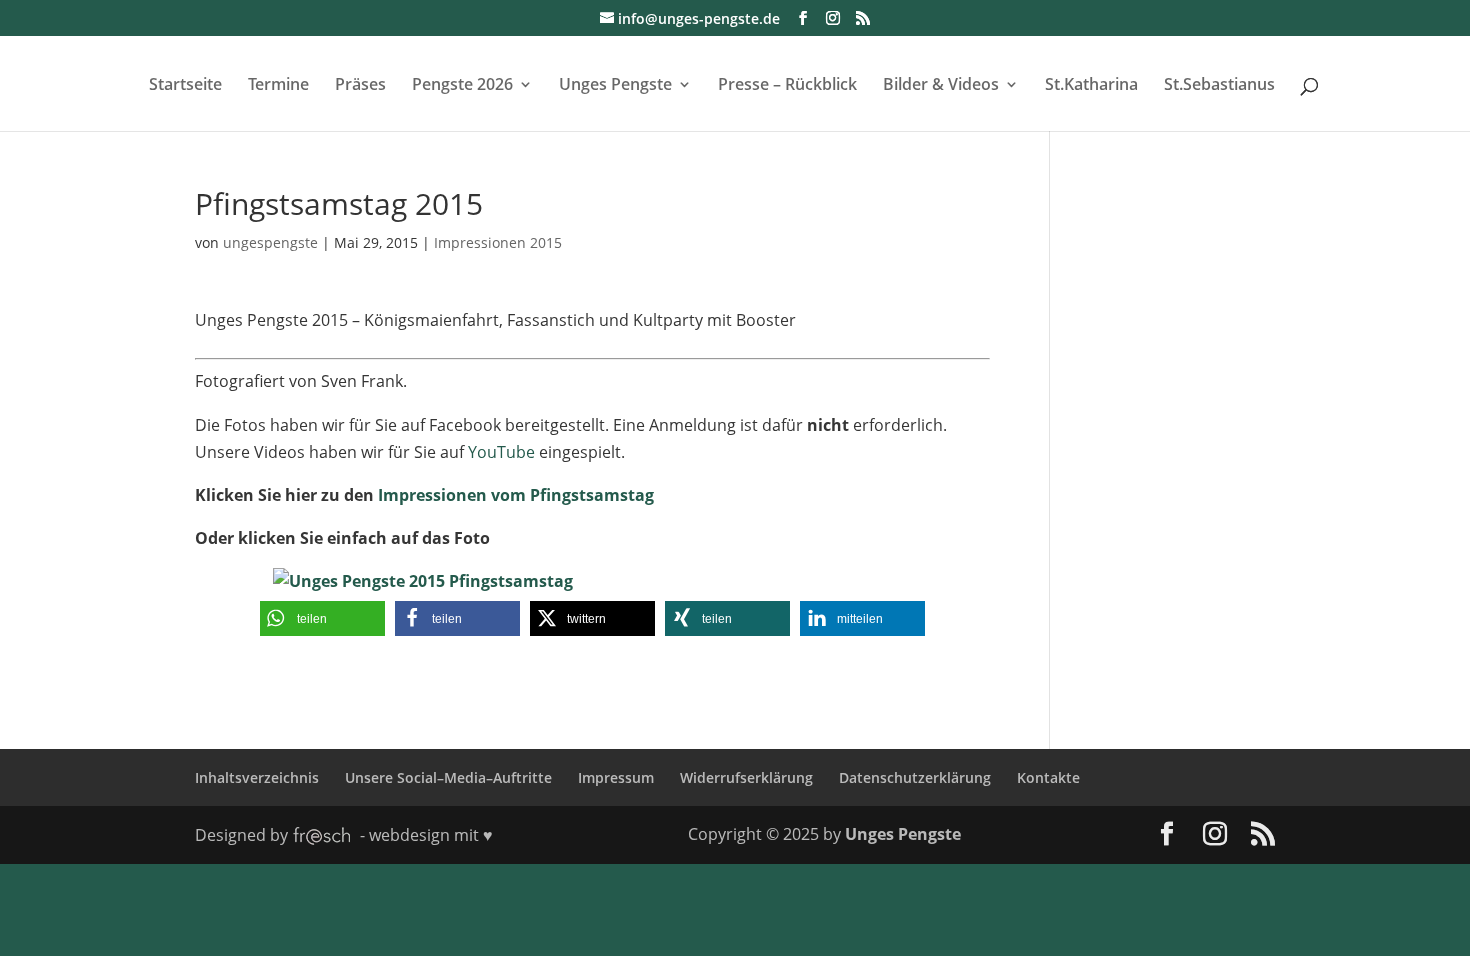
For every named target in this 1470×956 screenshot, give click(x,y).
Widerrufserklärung (746, 777)
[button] (322, 618)
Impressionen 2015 (498, 242)
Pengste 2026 (462, 86)
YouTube (501, 452)
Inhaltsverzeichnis (257, 777)
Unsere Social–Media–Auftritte (448, 777)
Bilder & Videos (941, 86)
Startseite (185, 86)
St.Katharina (1091, 86)
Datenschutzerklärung (915, 777)
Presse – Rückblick (787, 86)
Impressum (616, 777)
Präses (360, 86)
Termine (278, 86)
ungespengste (270, 242)
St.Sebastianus (1219, 86)
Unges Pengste (615, 86)
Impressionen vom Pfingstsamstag (514, 495)
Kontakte (1048, 777)
